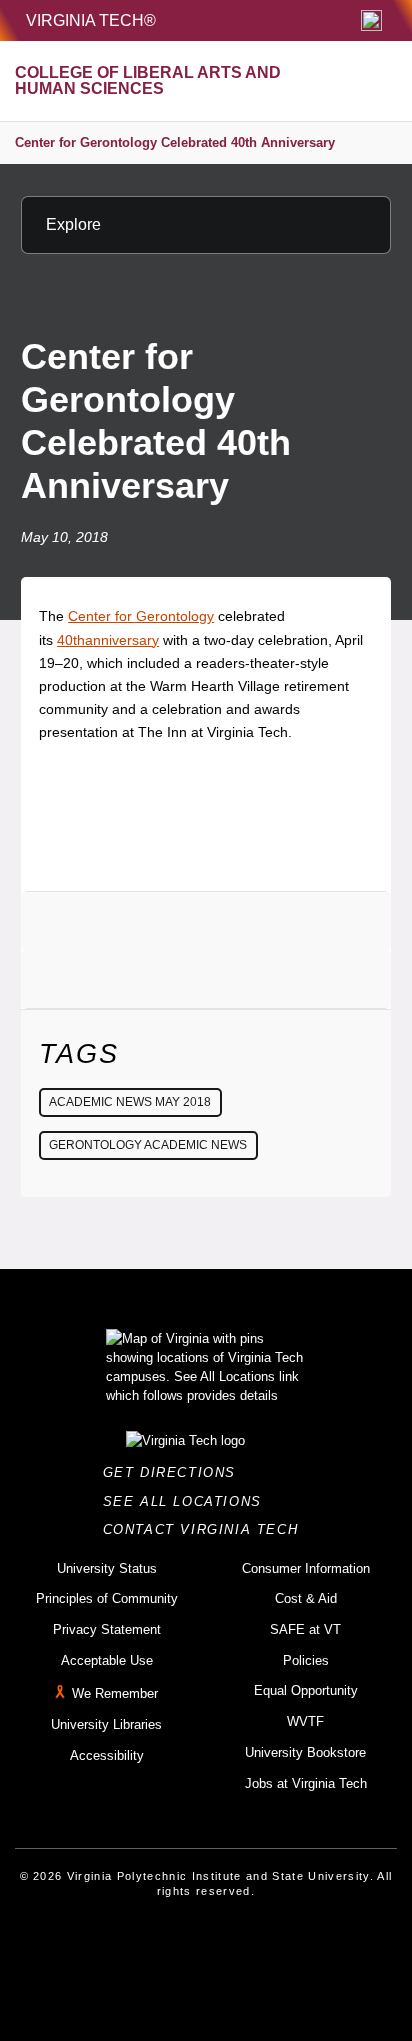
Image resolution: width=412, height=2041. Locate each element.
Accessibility (107, 1755)
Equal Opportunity (306, 1690)
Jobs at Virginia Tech (306, 1783)
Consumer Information (306, 1568)
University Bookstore (305, 1752)
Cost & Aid (306, 1598)
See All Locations (188, 1501)
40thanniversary (108, 640)
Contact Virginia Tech (206, 1529)
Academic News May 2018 (130, 1102)
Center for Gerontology (141, 616)
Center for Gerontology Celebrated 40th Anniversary (175, 142)
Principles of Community (107, 1598)
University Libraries (106, 1724)
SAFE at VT (305, 1629)
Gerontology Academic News (148, 1145)
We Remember (115, 1694)
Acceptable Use (107, 1660)
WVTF (305, 1721)
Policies (306, 1660)
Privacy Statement (107, 1629)
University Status (107, 1568)
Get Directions (175, 1472)
